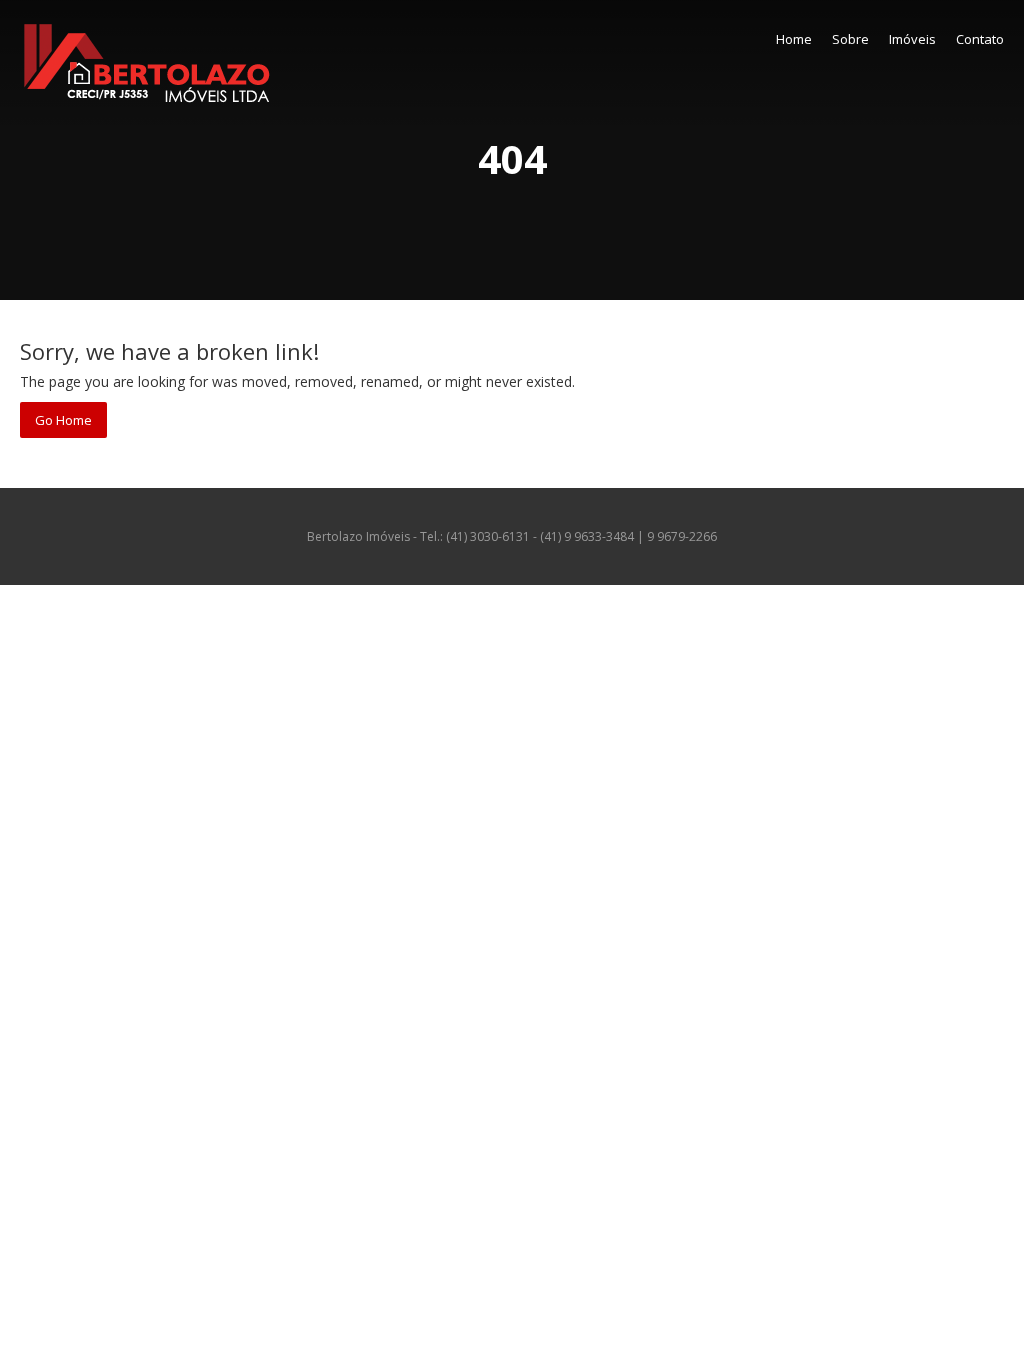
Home (794, 39)
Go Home (63, 420)
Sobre (850, 39)
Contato (980, 39)
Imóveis (912, 39)
